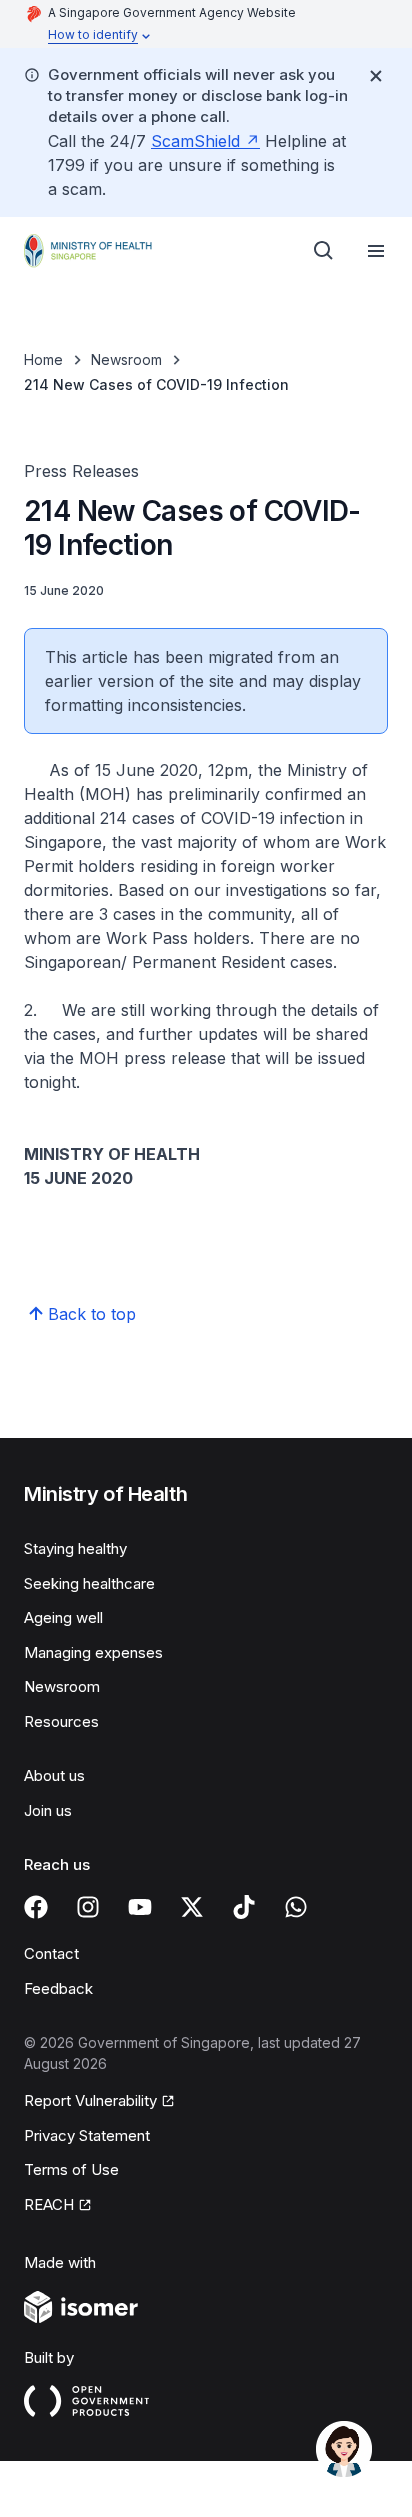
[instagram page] (88, 1907)
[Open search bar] (324, 251)
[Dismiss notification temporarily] (376, 76)
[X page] (192, 1907)
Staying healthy (75, 1548)
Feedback (58, 1988)
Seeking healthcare (89, 1583)
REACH (49, 2204)
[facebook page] (36, 1907)
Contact (51, 1953)
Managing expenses (93, 1652)
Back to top (92, 1314)
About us (54, 1775)
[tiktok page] (244, 1907)
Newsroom (126, 359)
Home (43, 359)
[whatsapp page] (296, 1907)
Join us (48, 1810)
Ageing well (63, 1617)
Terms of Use (71, 2169)
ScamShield (195, 141)
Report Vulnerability (90, 2100)
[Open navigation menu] (376, 251)
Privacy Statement (87, 2135)
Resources (61, 1721)
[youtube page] (140, 1907)
